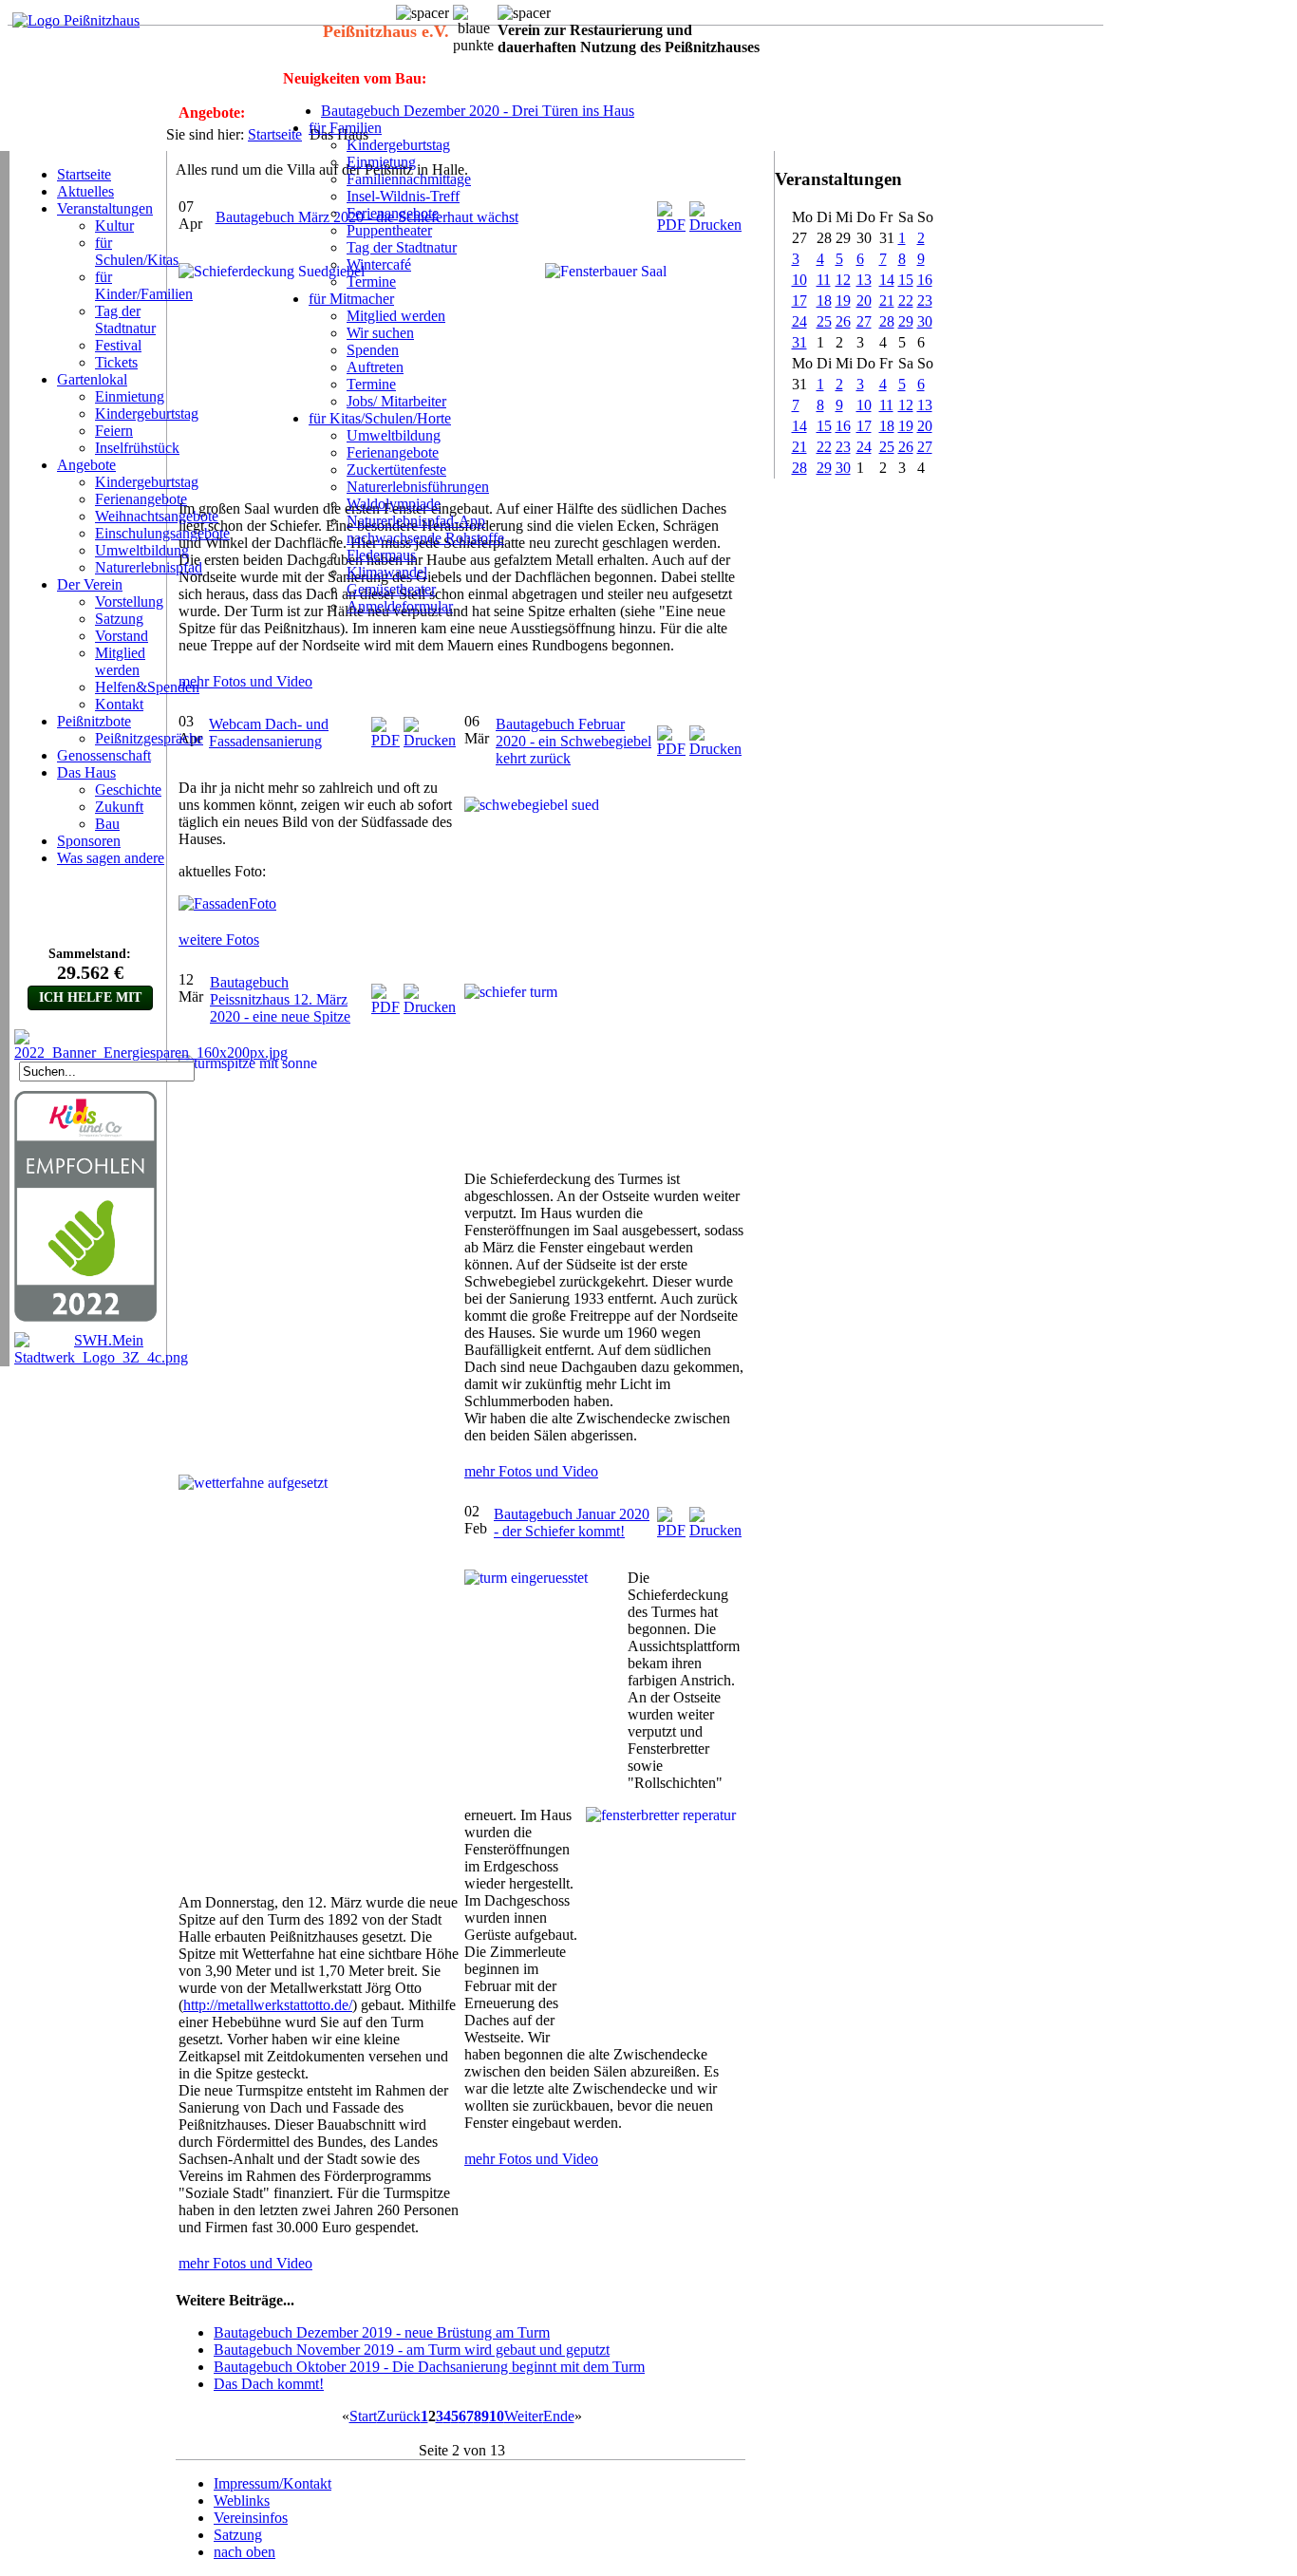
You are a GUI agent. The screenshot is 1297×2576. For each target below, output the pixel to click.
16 (925, 280)
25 (824, 321)
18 (824, 301)
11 (824, 280)
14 (887, 280)
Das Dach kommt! (269, 2384)
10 (799, 280)
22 (906, 301)
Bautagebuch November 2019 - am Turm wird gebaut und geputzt (412, 2350)
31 (799, 342)
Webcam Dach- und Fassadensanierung (269, 733)
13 (864, 280)
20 (864, 301)
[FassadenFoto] (230, 903)
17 (799, 301)
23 (925, 301)
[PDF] (671, 225)
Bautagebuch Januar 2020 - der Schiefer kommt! (572, 1523)
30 (925, 321)
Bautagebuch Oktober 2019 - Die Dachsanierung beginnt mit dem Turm (429, 2367)
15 (906, 280)
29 (906, 321)
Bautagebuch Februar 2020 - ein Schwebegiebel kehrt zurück (573, 741)
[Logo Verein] (76, 20)
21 (887, 301)
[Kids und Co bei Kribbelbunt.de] (85, 1317)
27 (864, 321)
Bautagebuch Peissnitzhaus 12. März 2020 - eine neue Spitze (280, 999)
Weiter (524, 2416)
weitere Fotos (219, 940)
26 (843, 321)
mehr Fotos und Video (245, 681)
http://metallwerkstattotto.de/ (268, 2005)
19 (843, 301)
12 (843, 280)
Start (363, 2416)
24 (799, 321)
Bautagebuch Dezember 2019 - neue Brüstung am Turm (382, 2332)
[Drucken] (715, 225)
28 (887, 321)
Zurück (399, 2416)
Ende (559, 2416)
